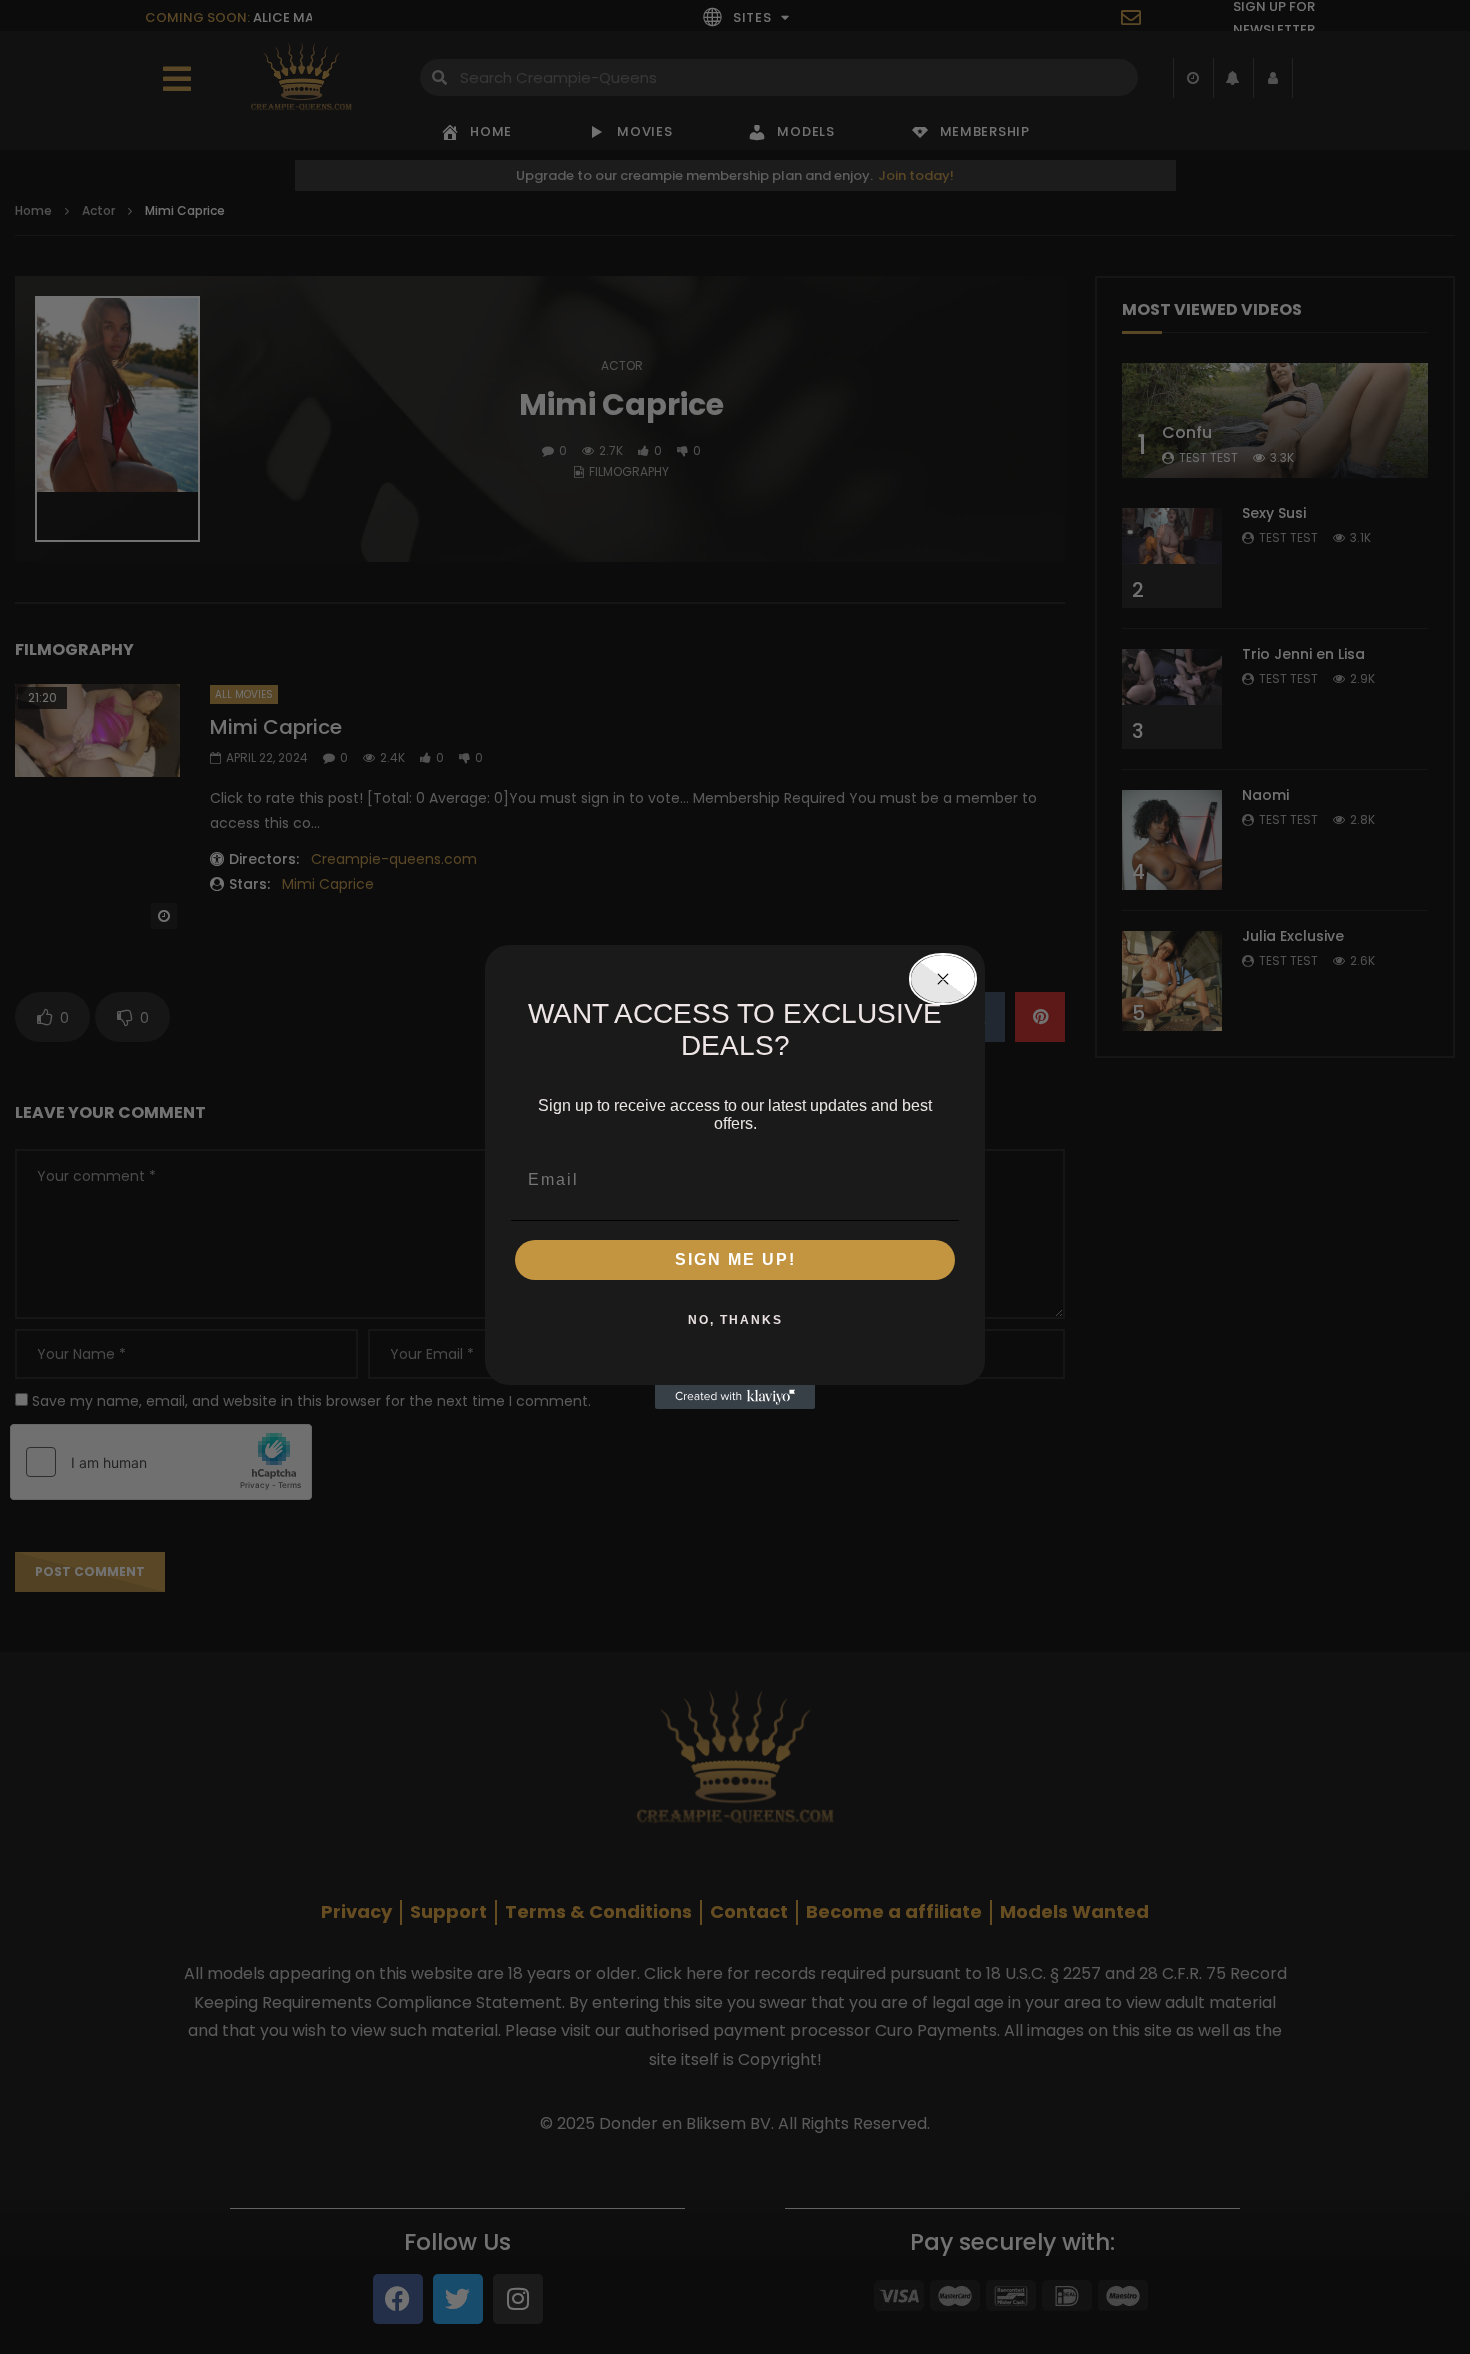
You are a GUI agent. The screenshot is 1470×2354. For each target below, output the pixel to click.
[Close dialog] (943, 979)
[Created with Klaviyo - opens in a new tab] (735, 1397)
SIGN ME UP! (735, 1259)
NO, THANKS (735, 1320)
